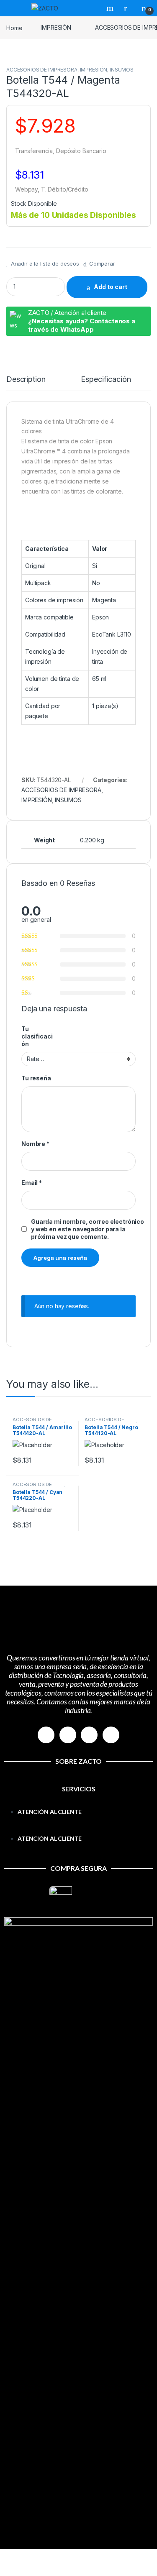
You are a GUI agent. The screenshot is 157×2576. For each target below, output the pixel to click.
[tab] (26, 383)
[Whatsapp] (89, 1735)
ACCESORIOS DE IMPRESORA (42, 70)
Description (26, 380)
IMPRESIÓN (56, 27)
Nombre (35, 1144)
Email (32, 1183)
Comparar (102, 263)
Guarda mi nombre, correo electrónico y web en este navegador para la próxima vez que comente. (88, 1229)
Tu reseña (36, 1078)
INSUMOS (122, 70)
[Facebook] (46, 1735)
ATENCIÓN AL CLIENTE (50, 1812)
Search (111, 8)
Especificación (106, 380)
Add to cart (111, 287)
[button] (78, 1829)
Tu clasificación (37, 1036)
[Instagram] (68, 1735)
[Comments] (111, 1735)
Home (14, 27)
